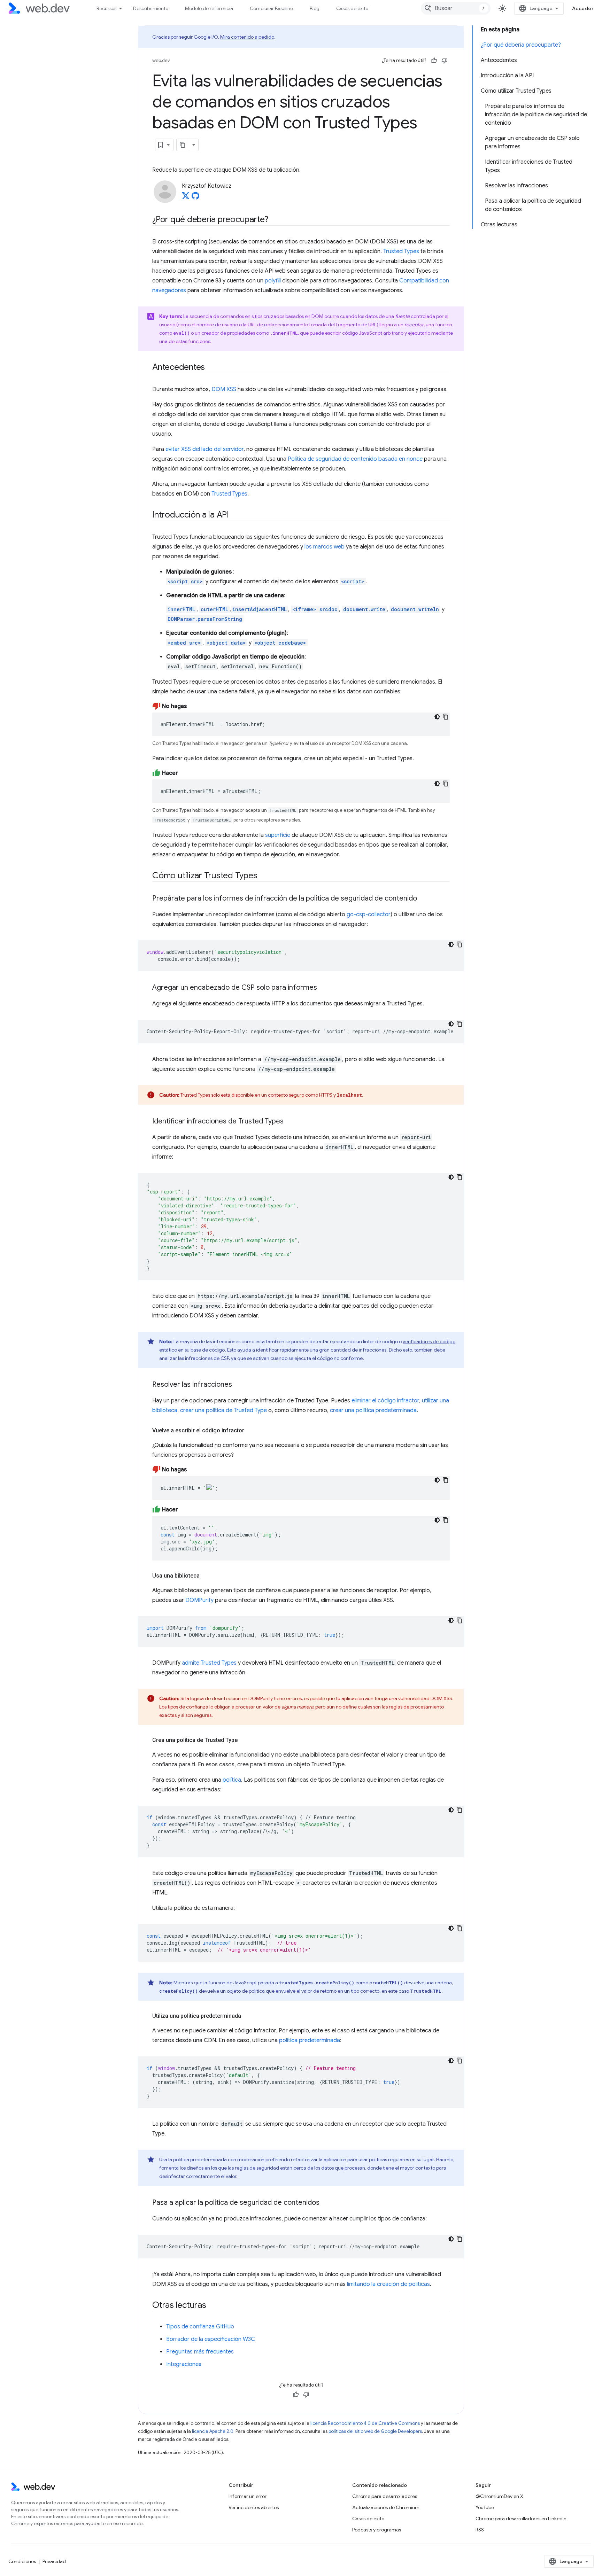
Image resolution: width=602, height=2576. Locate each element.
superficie (278, 835)
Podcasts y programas (377, 2530)
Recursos (106, 8)
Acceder (583, 8)
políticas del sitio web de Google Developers (375, 2431)
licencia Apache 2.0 (213, 2431)
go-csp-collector (369, 915)
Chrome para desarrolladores (385, 2496)
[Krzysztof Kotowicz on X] (186, 198)
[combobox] (456, 8)
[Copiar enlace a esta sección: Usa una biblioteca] (206, 1576)
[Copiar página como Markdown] (183, 145)
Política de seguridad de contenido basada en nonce (355, 459)
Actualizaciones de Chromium (386, 2507)
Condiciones (22, 2561)
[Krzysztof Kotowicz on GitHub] (195, 198)
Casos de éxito (352, 8)
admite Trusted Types (209, 1663)
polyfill (273, 281)
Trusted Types (401, 251)
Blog (315, 8)
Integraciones (184, 2364)
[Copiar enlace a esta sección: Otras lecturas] (213, 2306)
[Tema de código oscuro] (437, 717)
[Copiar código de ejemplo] (446, 717)
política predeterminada (310, 2040)
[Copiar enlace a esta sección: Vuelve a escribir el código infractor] (250, 1431)
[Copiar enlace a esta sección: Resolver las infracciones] (238, 1385)
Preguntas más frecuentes (200, 2352)
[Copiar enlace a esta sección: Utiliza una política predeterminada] (247, 2016)
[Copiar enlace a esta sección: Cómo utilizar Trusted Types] (264, 876)
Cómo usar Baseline (271, 8)
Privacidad (54, 2561)
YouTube (485, 2507)
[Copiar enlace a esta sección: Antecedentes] (211, 368)
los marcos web (325, 547)
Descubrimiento (151, 8)
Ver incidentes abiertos (254, 2507)
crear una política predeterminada (373, 1410)
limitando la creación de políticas (388, 2284)
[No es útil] (445, 61)
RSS (480, 2530)
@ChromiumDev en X (499, 2496)
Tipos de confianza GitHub (200, 2327)
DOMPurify (199, 1600)
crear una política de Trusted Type (223, 1410)
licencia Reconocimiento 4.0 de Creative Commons (365, 2423)
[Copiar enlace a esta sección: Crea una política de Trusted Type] (244, 1740)
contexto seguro (286, 1095)
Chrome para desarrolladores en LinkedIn (521, 2519)
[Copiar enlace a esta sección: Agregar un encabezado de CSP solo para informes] (323, 988)
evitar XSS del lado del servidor (204, 449)
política (232, 1780)
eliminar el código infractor (385, 1401)
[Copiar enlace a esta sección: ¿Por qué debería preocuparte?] (275, 220)
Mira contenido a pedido (247, 37)
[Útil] (434, 61)
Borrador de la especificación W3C (211, 2339)
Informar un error (248, 2496)
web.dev (161, 60)
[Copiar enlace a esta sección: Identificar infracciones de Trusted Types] (290, 1122)
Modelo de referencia (209, 8)
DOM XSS (224, 389)
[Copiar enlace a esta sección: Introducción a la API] (235, 515)
